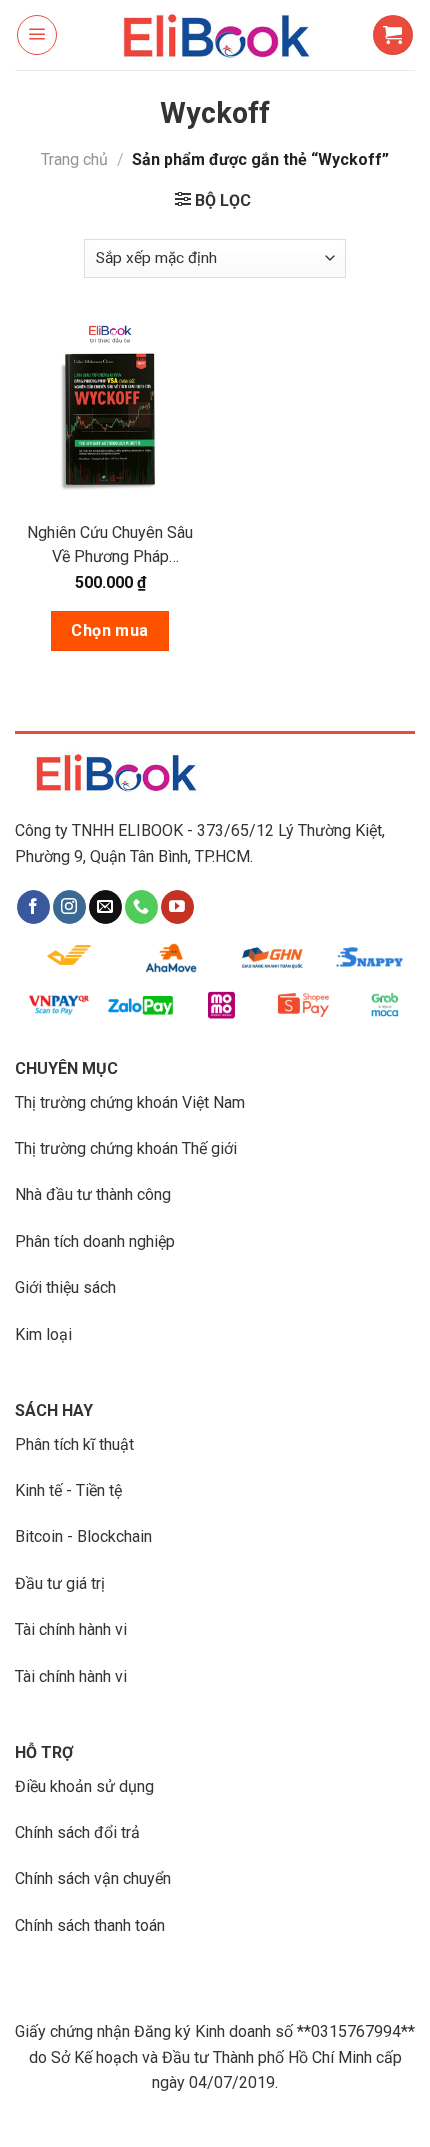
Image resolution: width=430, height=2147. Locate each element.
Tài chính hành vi (71, 1629)
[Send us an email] (105, 907)
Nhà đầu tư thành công (93, 1194)
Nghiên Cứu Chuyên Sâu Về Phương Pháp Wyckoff (110, 546)
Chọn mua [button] (110, 630)
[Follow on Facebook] (33, 907)
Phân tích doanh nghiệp (95, 1241)
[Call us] (141, 907)
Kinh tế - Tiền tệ (68, 1490)
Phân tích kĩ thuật (74, 1444)
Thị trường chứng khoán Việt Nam (130, 1102)
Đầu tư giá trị (60, 1583)
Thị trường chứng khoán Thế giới (126, 1148)
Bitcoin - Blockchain (83, 1536)
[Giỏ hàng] (393, 35)
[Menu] (37, 35)
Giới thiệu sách (65, 1287)
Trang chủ (74, 159)
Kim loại (43, 1334)
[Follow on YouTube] (177, 907)
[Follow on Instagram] (69, 907)
